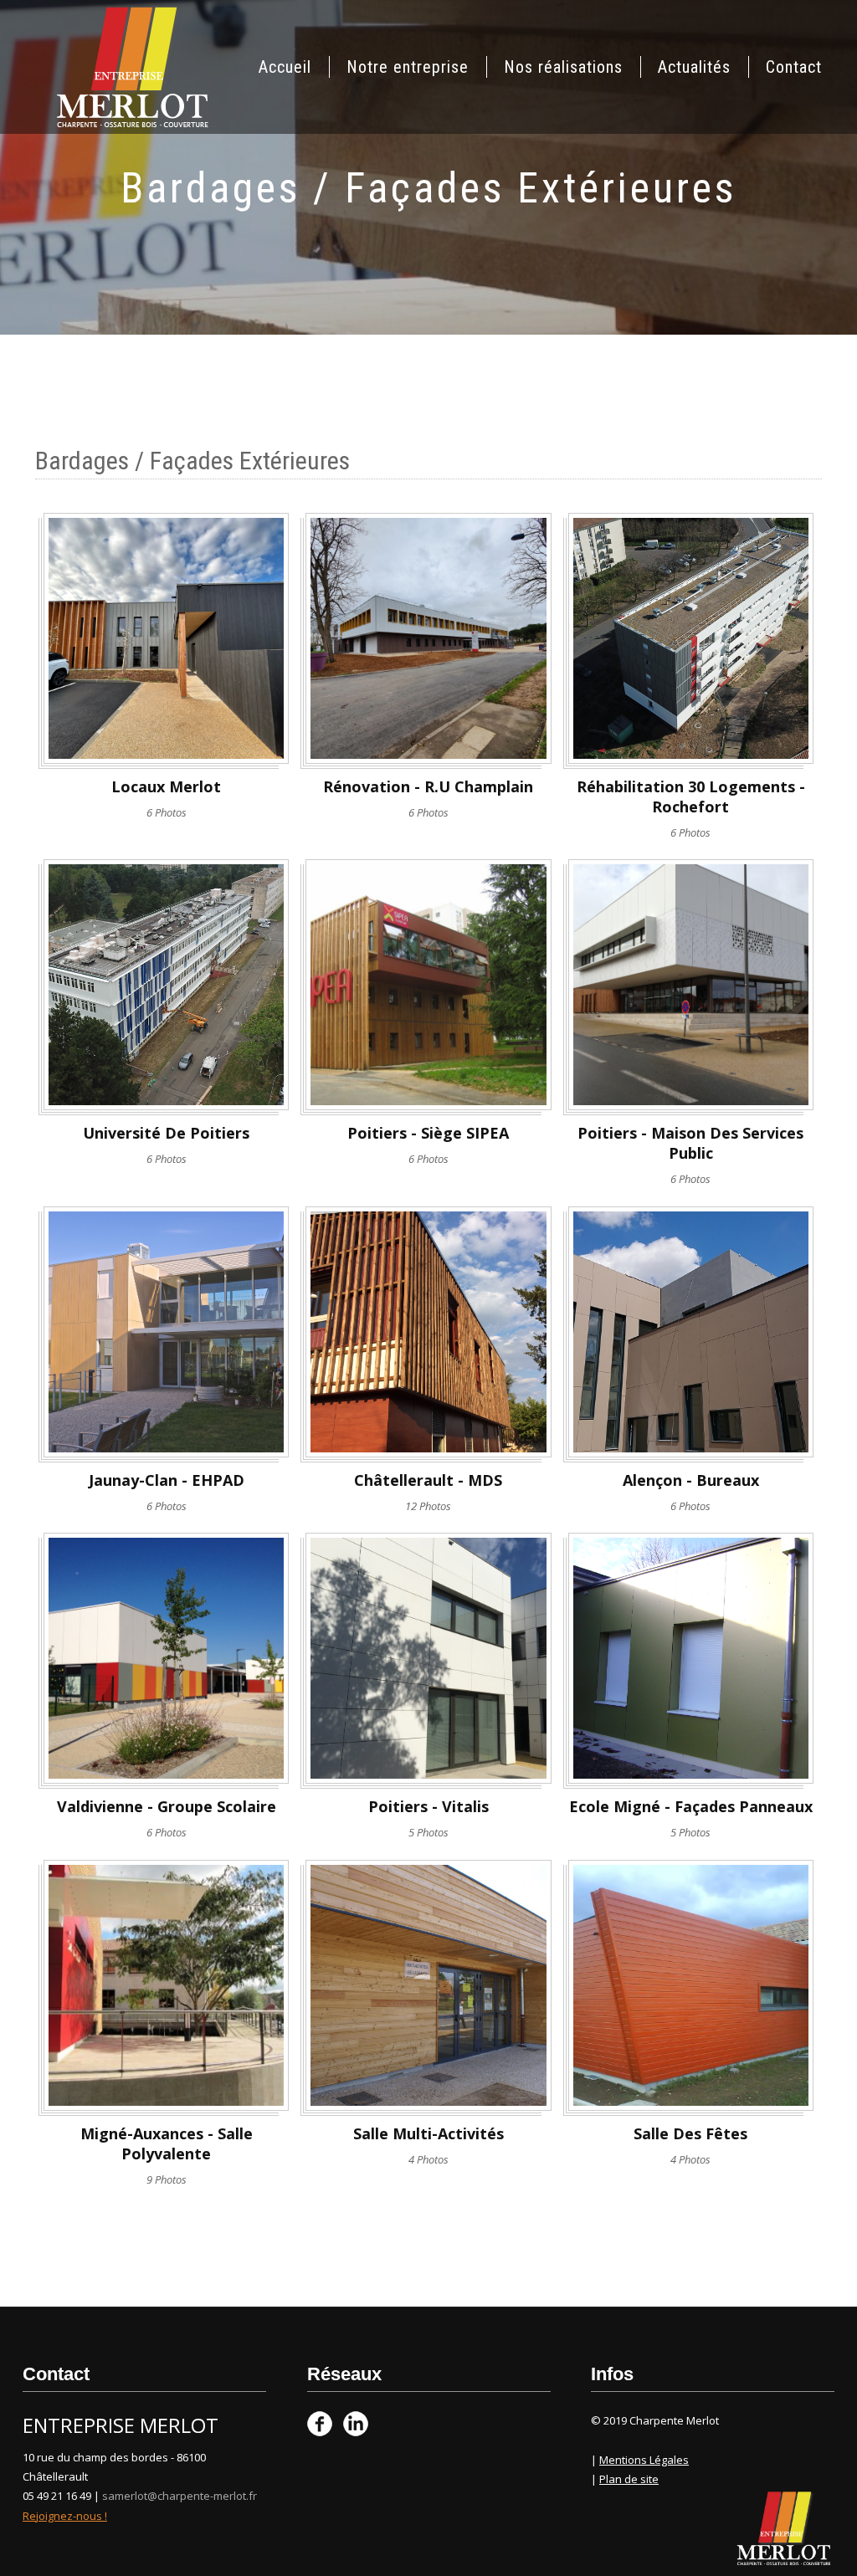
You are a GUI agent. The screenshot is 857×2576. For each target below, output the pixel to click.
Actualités (694, 67)
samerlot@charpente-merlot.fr (180, 2496)
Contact (794, 67)
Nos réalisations (563, 67)
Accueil (285, 67)
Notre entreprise (408, 67)
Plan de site (629, 2479)
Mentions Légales (644, 2460)
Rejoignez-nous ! (65, 2516)
